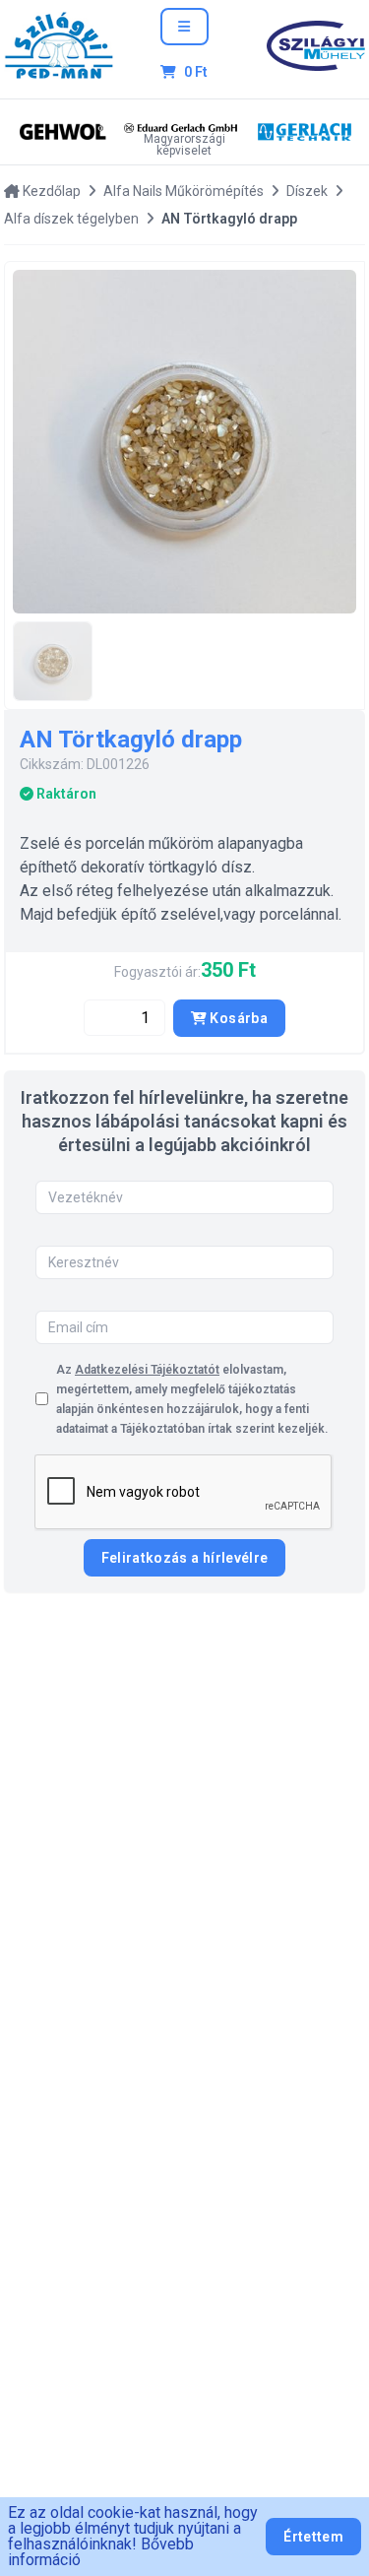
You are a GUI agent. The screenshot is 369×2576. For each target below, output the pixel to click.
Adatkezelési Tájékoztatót (147, 1370)
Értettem (313, 2537)
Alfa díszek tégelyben (71, 219)
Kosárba (237, 1018)
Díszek (307, 191)
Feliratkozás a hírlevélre (185, 1558)
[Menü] (184, 27)
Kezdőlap (50, 191)
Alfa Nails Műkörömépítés (184, 191)
